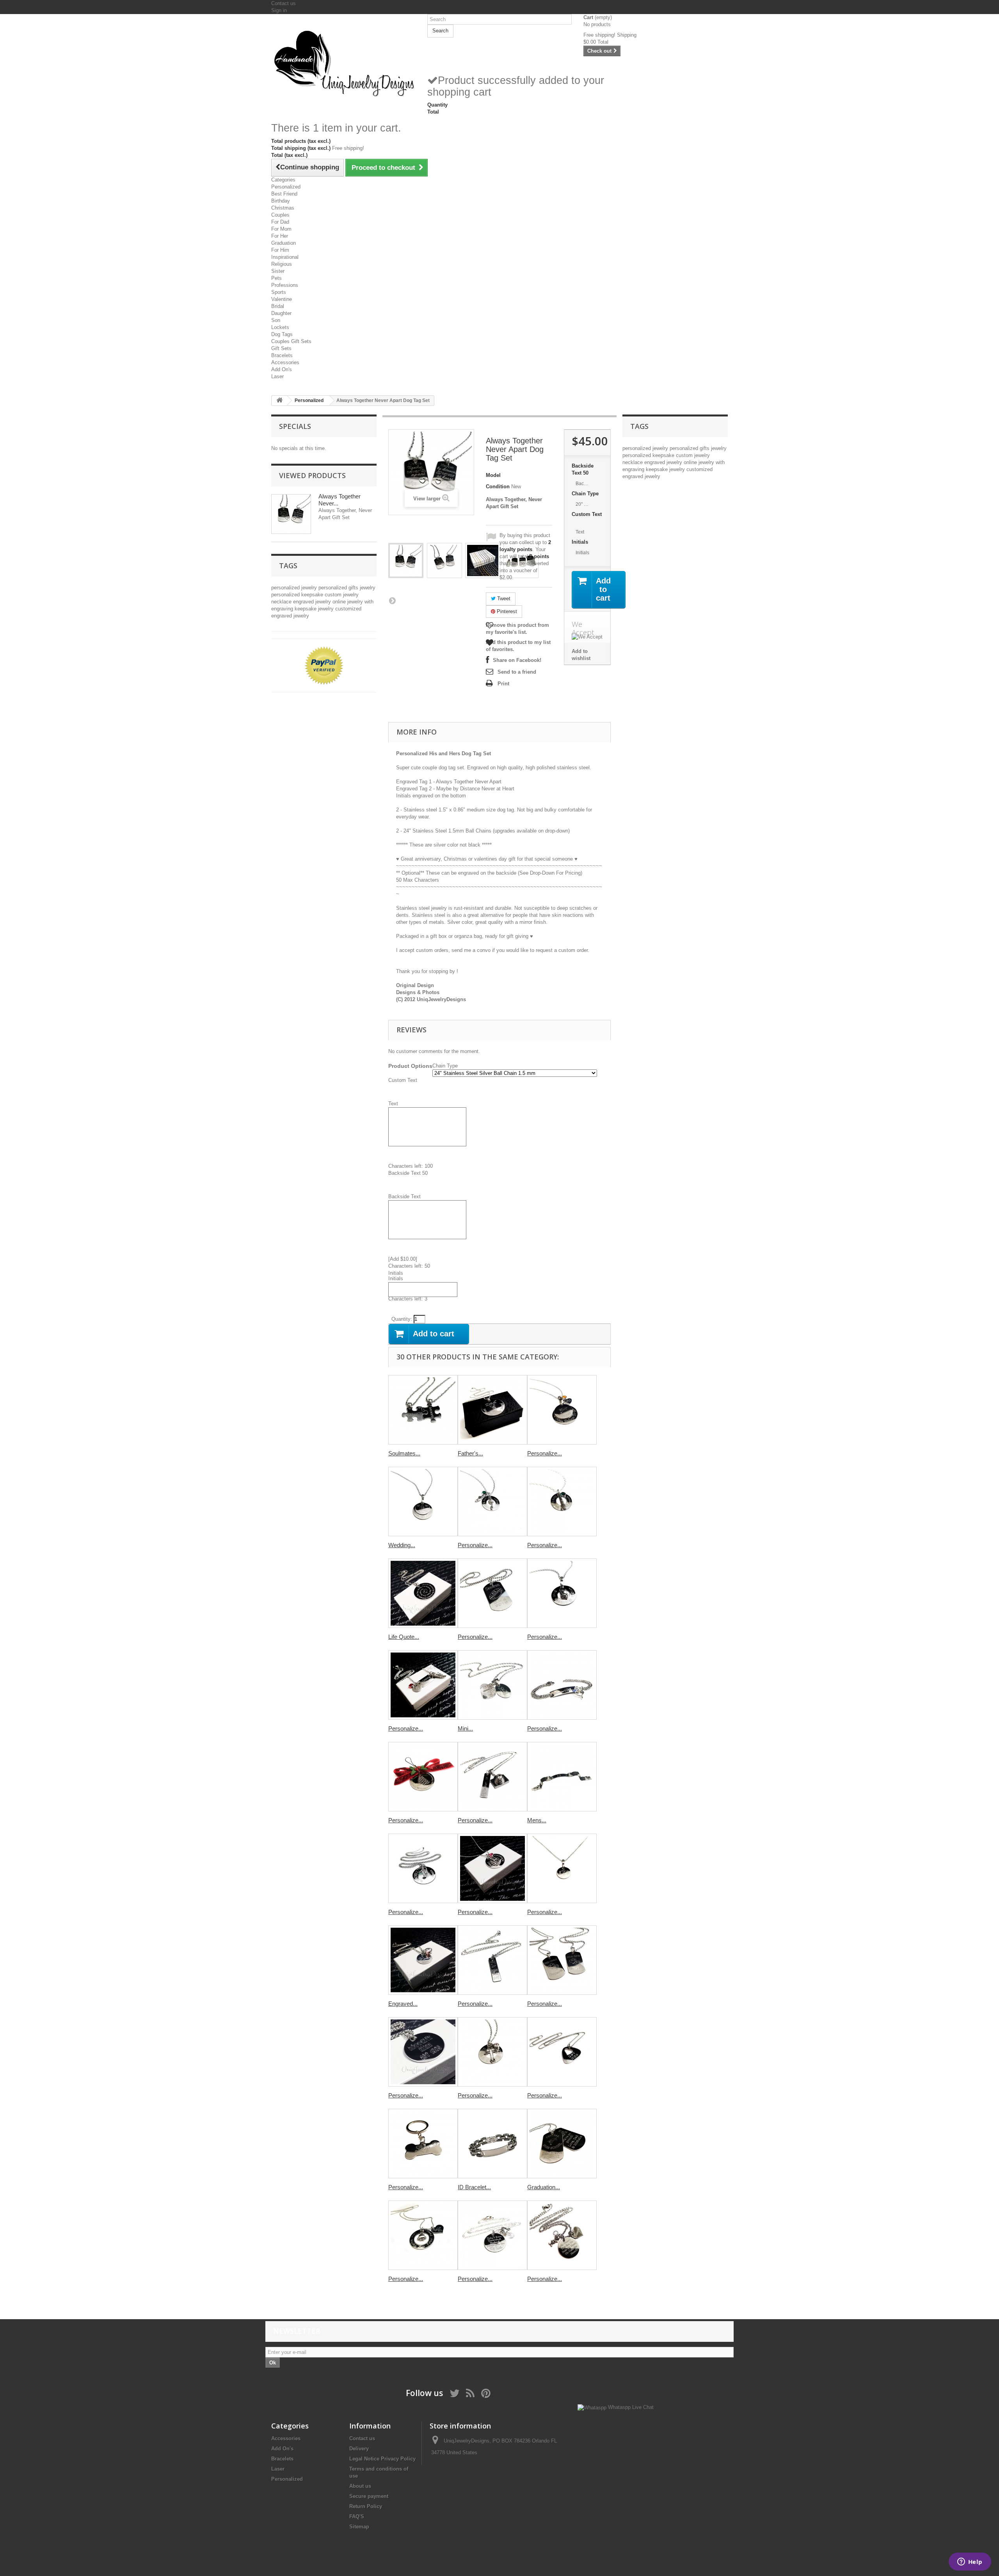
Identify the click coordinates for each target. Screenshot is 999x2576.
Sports (279, 292)
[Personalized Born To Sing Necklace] (562, 1501)
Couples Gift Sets (291, 341)
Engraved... (403, 2004)
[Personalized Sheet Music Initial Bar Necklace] (492, 1960)
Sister (278, 271)
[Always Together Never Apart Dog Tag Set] (406, 560)
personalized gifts (339, 588)
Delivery (359, 2449)
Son (276, 320)
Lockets (280, 327)
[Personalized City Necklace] (423, 2052)
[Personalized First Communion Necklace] (562, 1593)
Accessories (285, 362)
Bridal (278, 306)
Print (503, 684)
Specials (295, 426)
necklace (282, 602)
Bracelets (282, 355)
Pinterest (506, 611)
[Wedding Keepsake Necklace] (423, 1501)
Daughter (281, 313)
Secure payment (369, 2496)
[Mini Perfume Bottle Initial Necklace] (492, 1685)
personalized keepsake (298, 595)
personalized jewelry (295, 588)
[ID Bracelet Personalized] (492, 2144)
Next (392, 600)
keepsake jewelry (315, 609)
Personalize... (545, 1453)
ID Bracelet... (474, 2187)
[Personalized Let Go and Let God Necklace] (492, 2052)
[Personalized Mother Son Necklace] (562, 2235)
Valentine (282, 299)
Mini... (465, 1728)
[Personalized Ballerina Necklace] (492, 1501)
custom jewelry (342, 595)
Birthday (281, 201)
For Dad (280, 222)
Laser (277, 376)
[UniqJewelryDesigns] (343, 63)
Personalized (286, 187)
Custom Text (587, 518)
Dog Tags (282, 334)
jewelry (368, 588)
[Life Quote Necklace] (423, 1593)
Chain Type (586, 494)
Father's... (470, 1453)
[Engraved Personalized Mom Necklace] (423, 1960)
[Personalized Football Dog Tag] (492, 1593)
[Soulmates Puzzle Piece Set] (423, 1410)
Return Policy (366, 2506)
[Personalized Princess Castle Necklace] (492, 1868)
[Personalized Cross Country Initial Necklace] (423, 1685)
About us (360, 2486)
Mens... (537, 1820)
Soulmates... (404, 1453)
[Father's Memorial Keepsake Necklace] (492, 1410)
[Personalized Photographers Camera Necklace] (492, 1777)
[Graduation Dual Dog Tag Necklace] (562, 2144)
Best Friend (284, 194)
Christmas (283, 208)
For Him (280, 250)
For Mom (281, 229)
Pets (276, 278)
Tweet (503, 599)
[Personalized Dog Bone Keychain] (423, 2144)
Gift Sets (281, 348)
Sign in (279, 10)
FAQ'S (357, 2516)
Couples (280, 215)
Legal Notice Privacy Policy (382, 2459)
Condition (498, 487)
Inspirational (285, 257)
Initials (581, 542)
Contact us (284, 3)
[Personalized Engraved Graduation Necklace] (562, 1410)
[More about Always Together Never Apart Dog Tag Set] (291, 514)
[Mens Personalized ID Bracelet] (562, 1777)
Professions (285, 285)
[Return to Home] (279, 401)
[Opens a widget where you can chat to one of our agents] (970, 2562)
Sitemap (359, 2527)
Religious (282, 264)
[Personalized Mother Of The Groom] (492, 2235)
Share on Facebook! (517, 660)
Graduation (284, 243)
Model (493, 475)
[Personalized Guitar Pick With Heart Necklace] (562, 2052)
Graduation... (544, 2187)
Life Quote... (404, 1637)
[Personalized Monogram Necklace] (562, 1868)
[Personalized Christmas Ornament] (423, 1777)
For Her (280, 236)
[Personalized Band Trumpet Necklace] (423, 1868)
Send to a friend (517, 672)
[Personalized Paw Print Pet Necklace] (423, 2235)
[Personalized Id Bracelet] (562, 1685)
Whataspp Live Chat (630, 2407)
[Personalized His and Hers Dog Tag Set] (562, 1960)
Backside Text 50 (583, 469)
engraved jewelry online (320, 602)
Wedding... (402, 1545)
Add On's (282, 369)
